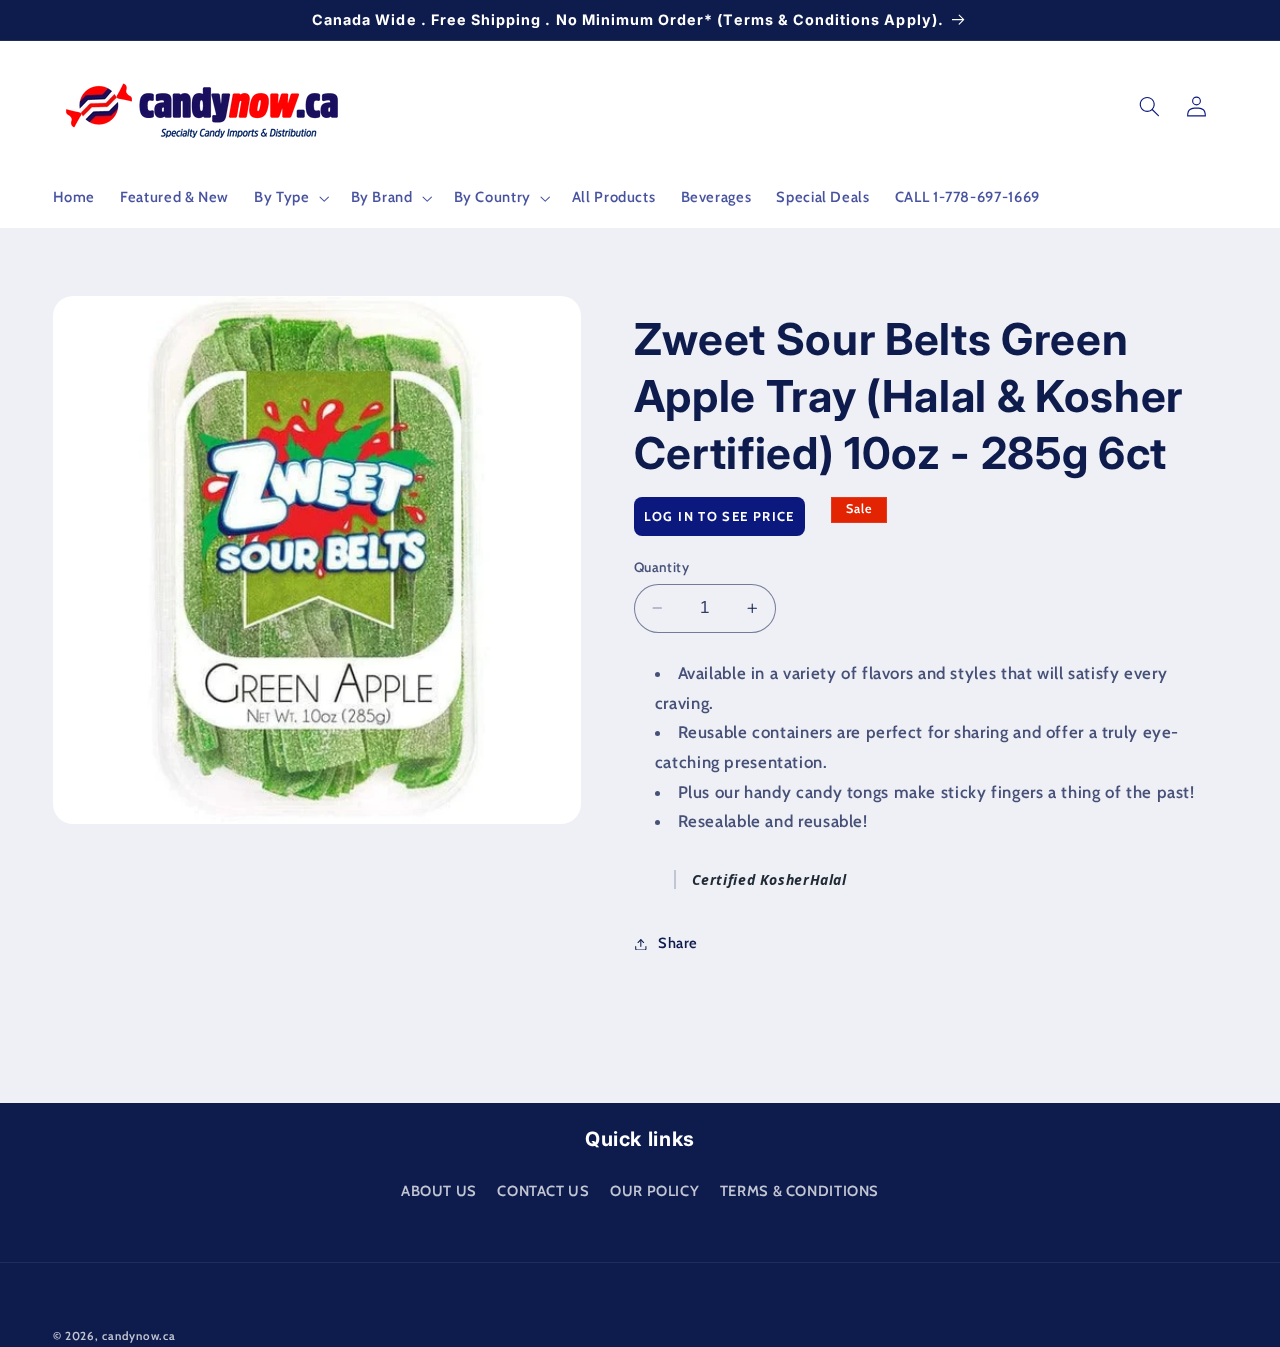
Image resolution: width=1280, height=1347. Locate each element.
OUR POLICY (654, 1190)
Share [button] (678, 943)
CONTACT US (543, 1190)
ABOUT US (439, 1190)
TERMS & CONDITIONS (799, 1190)
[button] (290, 198)
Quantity (661, 567)
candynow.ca (138, 1336)
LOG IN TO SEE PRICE (719, 516)
